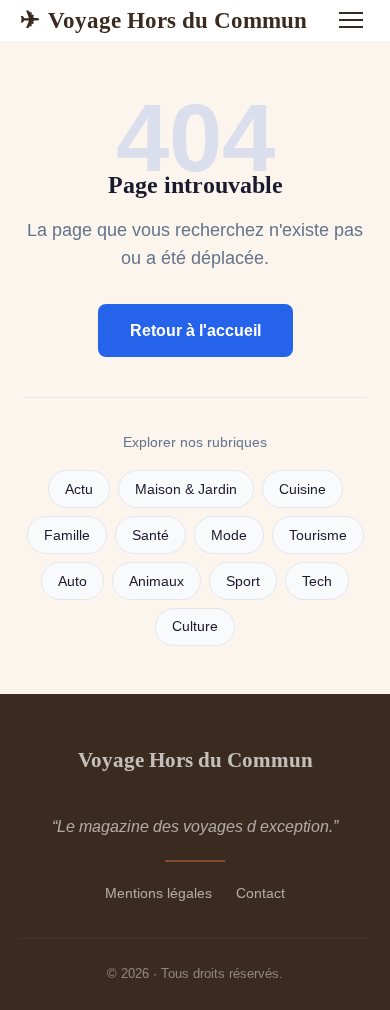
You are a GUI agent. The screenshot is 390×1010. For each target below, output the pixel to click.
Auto (72, 581)
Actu (79, 489)
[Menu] (351, 20)
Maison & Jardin (186, 489)
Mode (229, 535)
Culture (195, 626)
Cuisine (302, 489)
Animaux (156, 581)
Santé (150, 535)
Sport (243, 581)
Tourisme (318, 535)
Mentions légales (158, 893)
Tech (317, 581)
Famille (67, 535)
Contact (260, 893)
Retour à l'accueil (195, 330)
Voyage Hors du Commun (163, 20)
